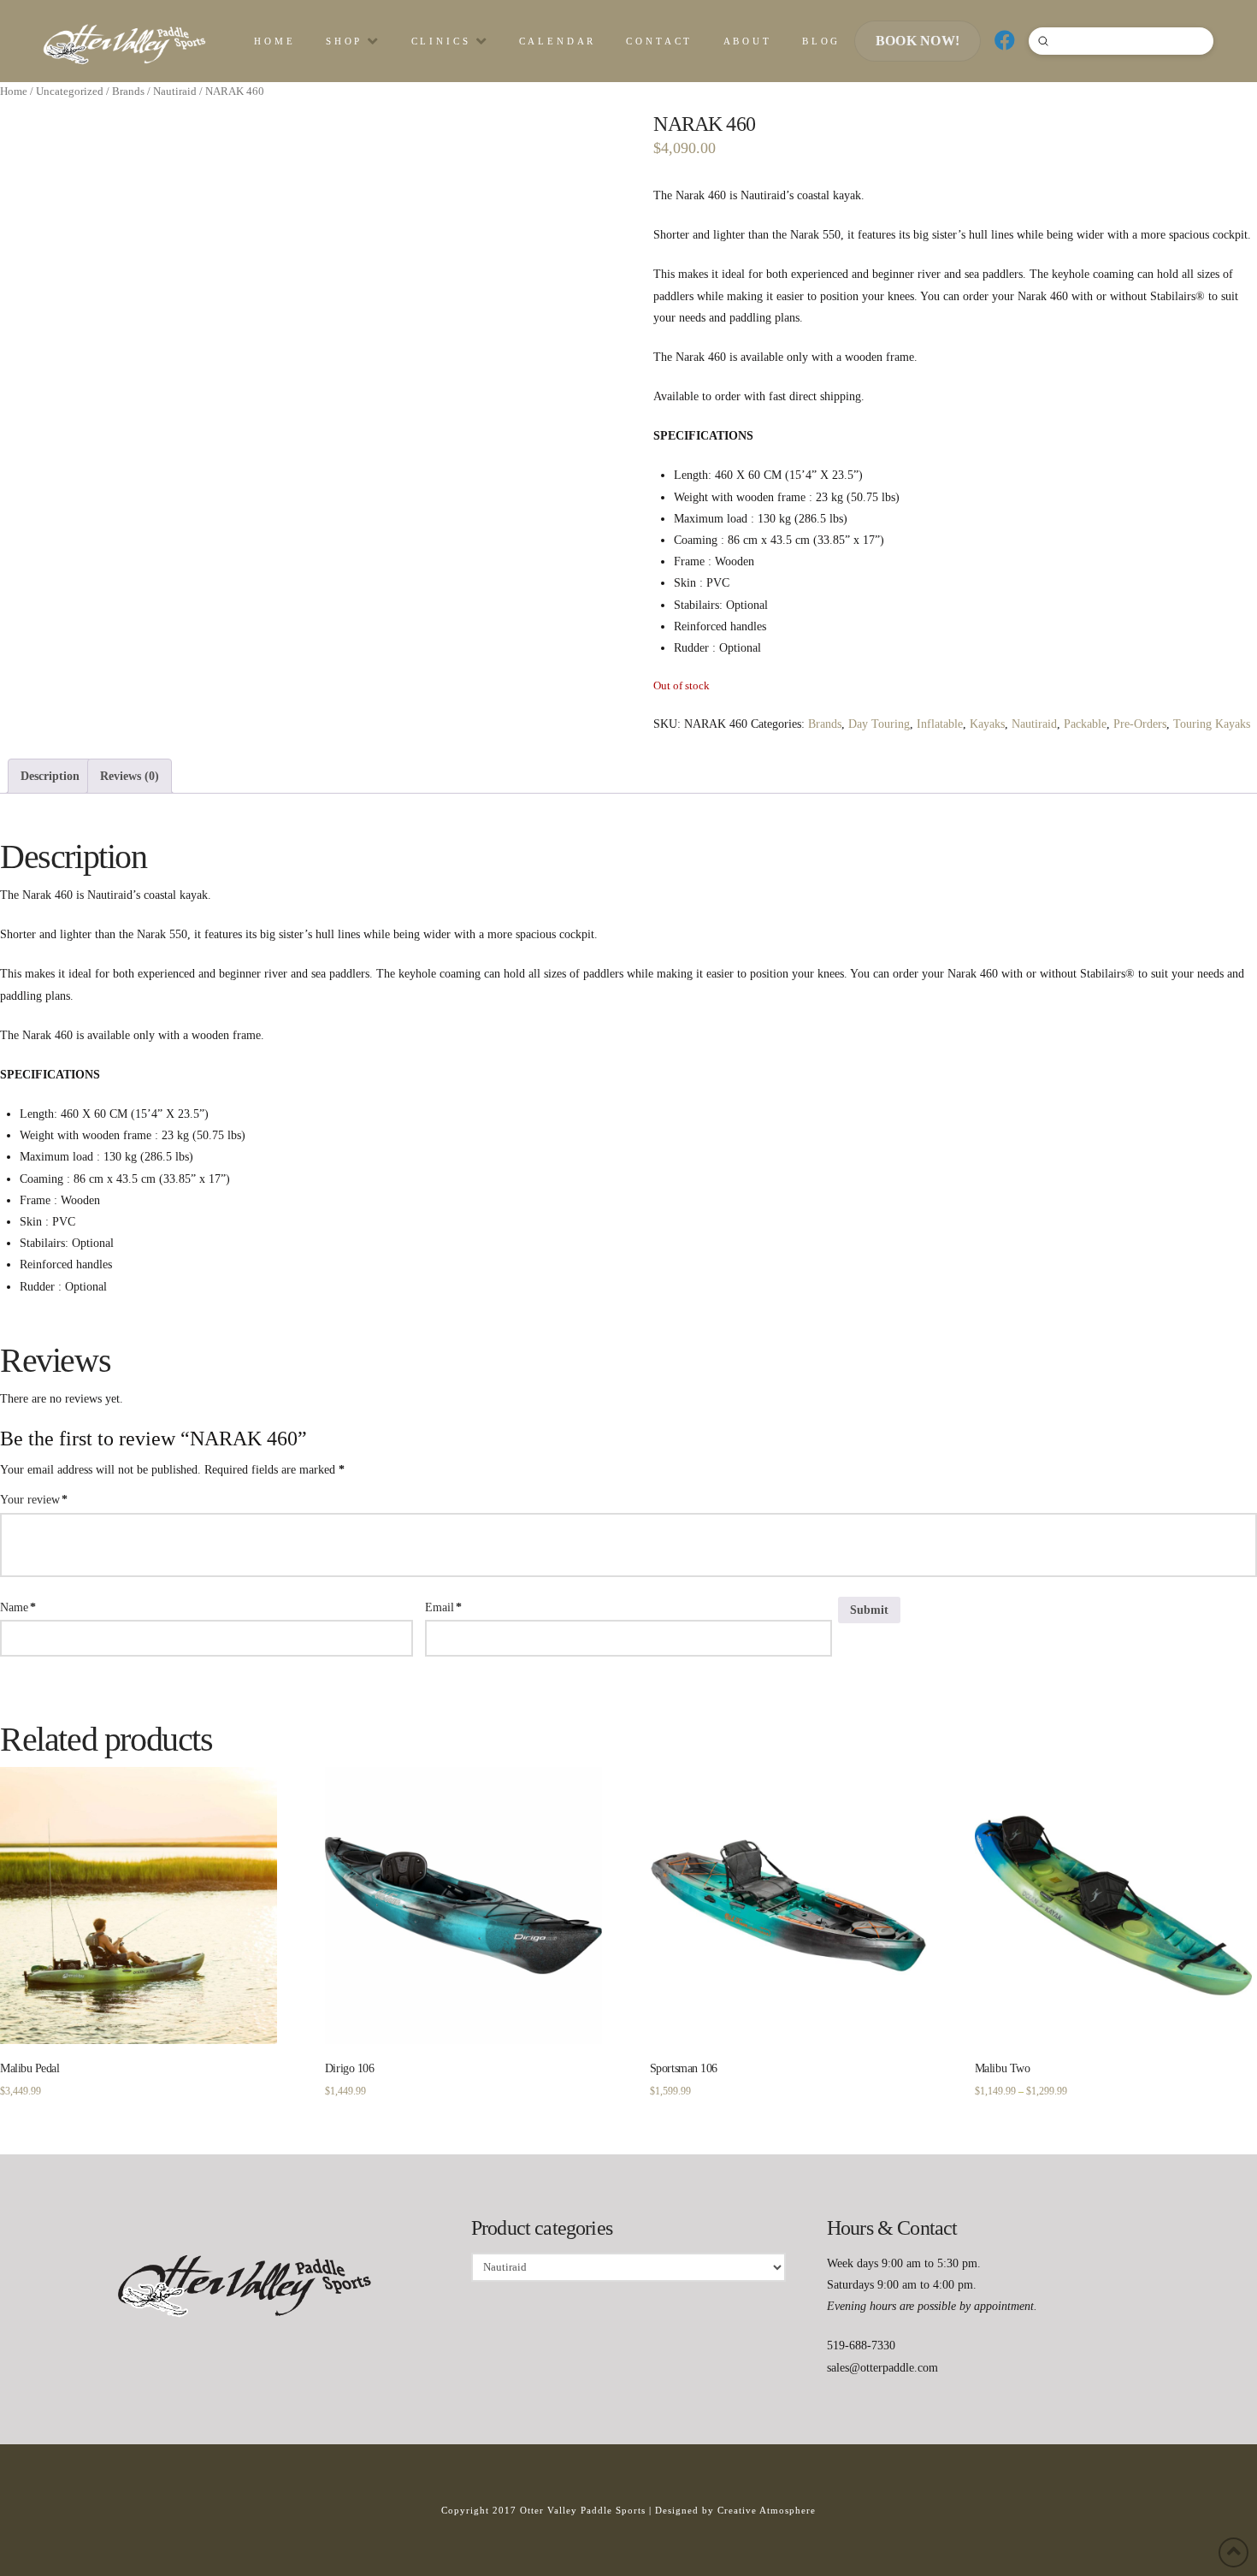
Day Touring (879, 724)
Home (14, 92)
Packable (1085, 724)
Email (443, 1607)
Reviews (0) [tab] (130, 776)
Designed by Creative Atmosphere (735, 2510)
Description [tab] (50, 776)
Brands (128, 92)
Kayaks (987, 724)
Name (18, 1607)
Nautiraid (175, 92)
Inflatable (940, 724)
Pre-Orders (1140, 724)
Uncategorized (70, 92)
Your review (34, 1500)
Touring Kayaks (1212, 724)
